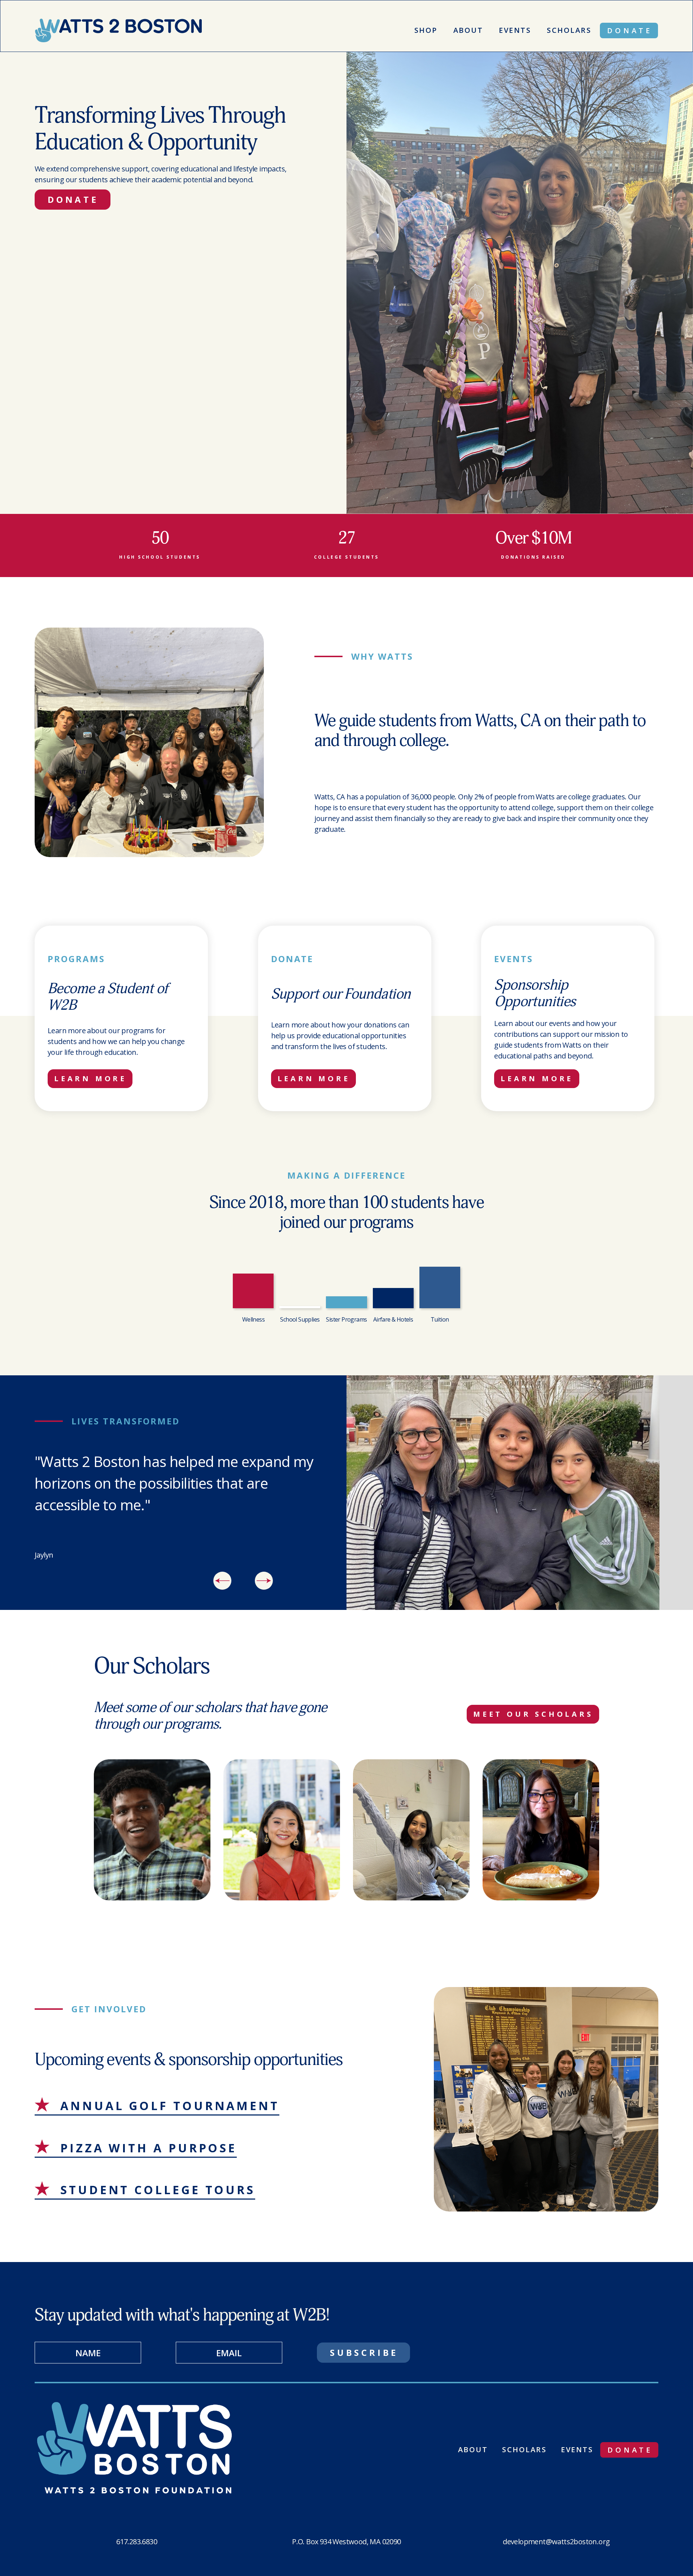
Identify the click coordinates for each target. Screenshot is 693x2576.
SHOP (426, 30)
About (468, 30)
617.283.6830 (137, 2542)
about (473, 2450)
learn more (90, 1079)
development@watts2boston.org (556, 2542)
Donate (73, 199)
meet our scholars (533, 1714)
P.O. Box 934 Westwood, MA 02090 (346, 2542)
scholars (569, 30)
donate (630, 30)
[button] (222, 1581)
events (515, 30)
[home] (125, 30)
